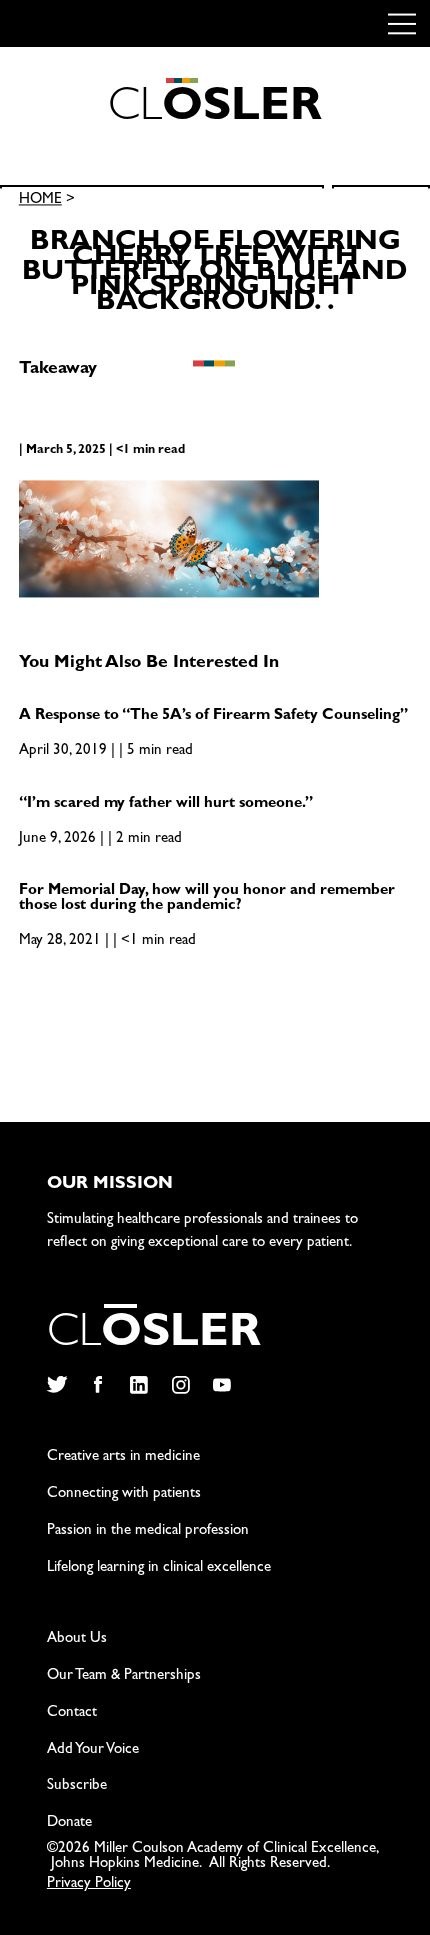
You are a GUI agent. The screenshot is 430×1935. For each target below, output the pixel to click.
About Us (77, 1639)
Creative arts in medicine (123, 1457)
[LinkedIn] (139, 1385)
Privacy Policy (89, 1884)
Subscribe (77, 1786)
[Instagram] (180, 1385)
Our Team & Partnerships (124, 1676)
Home (40, 201)
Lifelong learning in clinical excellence (159, 1568)
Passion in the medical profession (148, 1531)
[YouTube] (222, 1385)
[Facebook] (97, 1385)
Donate (69, 1823)
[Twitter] (56, 1385)
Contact (72, 1713)
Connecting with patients (124, 1494)
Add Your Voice (93, 1750)
